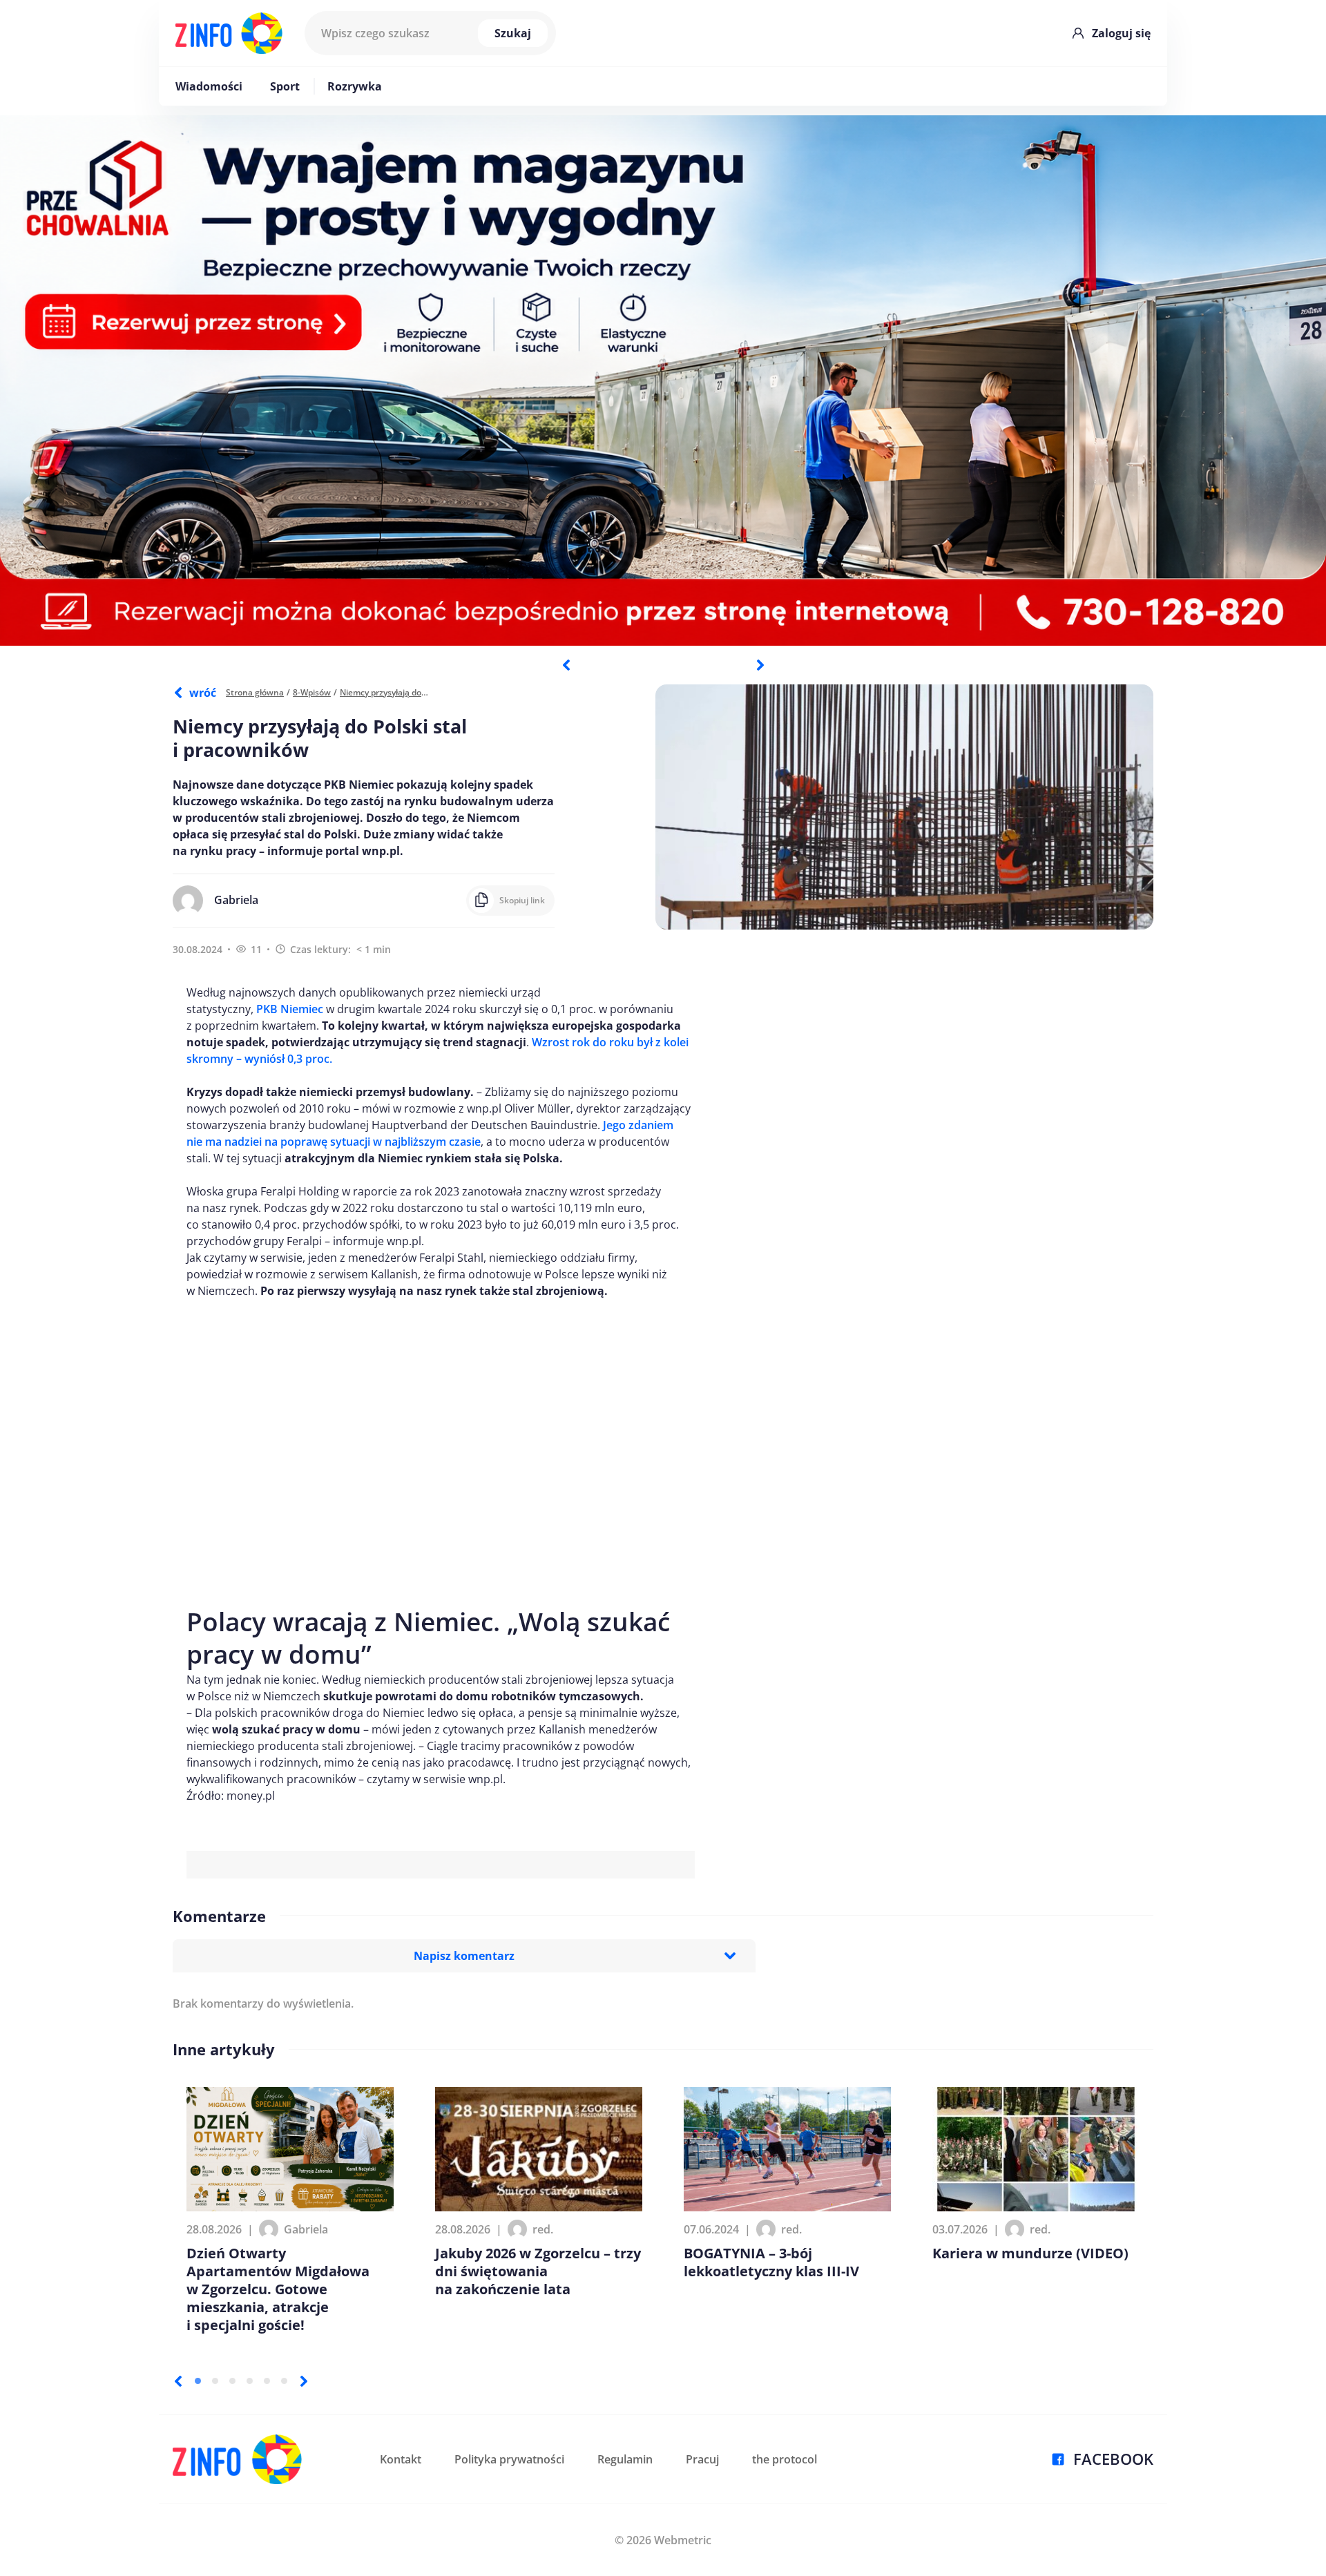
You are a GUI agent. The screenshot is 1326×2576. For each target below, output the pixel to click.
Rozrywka (355, 86)
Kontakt (401, 2459)
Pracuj (702, 2459)
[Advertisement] (441, 1445)
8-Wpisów (312, 692)
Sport (285, 86)
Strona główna (255, 692)
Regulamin (625, 2459)
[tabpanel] (663, 381)
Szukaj (513, 33)
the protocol (785, 2459)
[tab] (198, 2381)
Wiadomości (209, 86)
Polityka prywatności (509, 2459)
